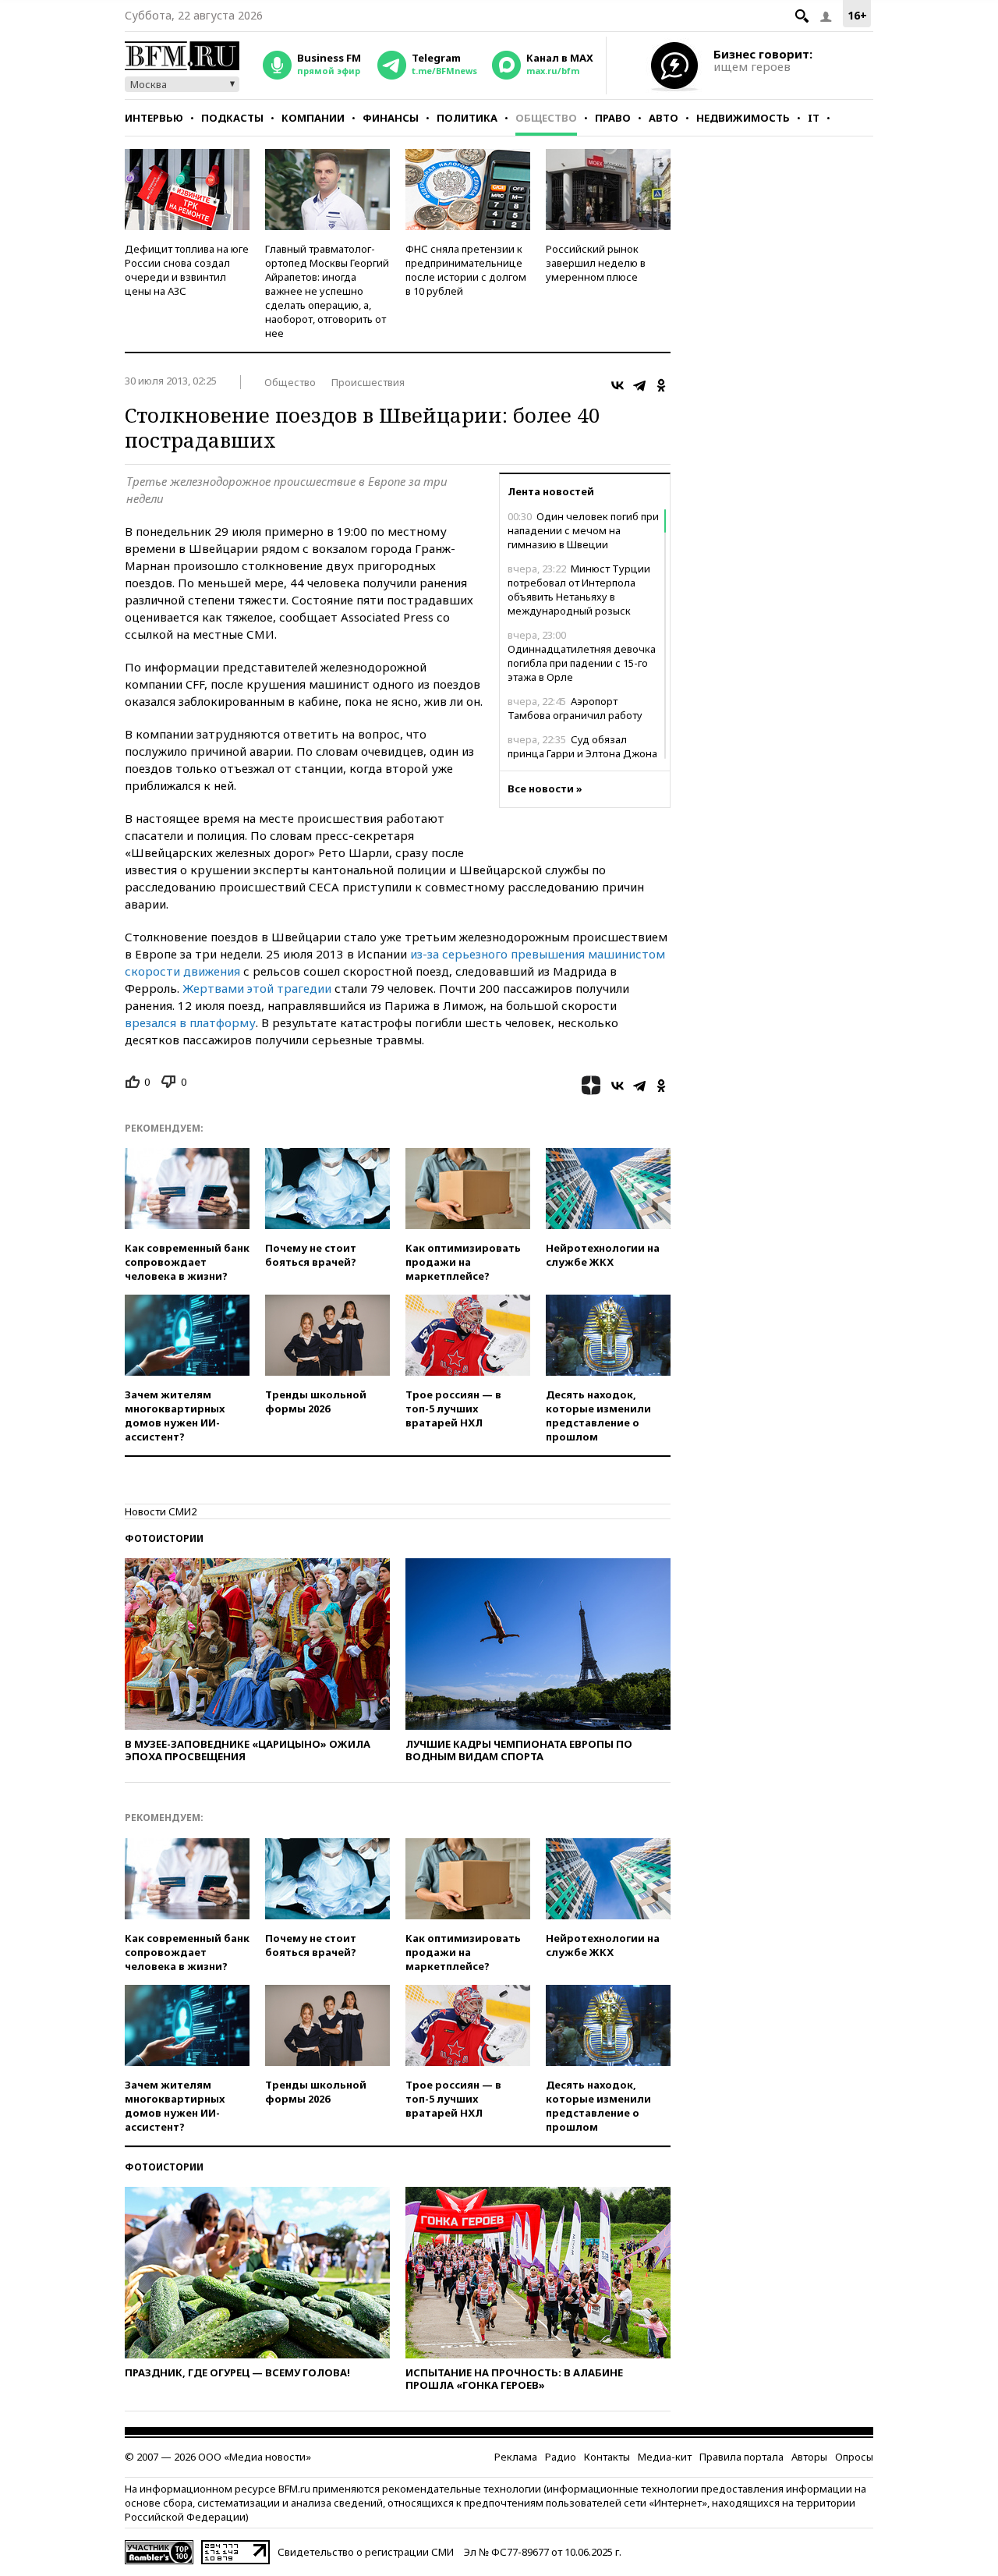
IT (814, 118)
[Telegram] (639, 385)
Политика (467, 118)
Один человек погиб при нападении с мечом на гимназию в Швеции (583, 530)
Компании (313, 118)
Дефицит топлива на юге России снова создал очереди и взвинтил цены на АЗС (187, 270)
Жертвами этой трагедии (257, 988)
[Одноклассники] (661, 385)
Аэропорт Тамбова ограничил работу (575, 708)
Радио (561, 2457)
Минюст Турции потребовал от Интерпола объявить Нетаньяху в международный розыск (579, 590)
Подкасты (232, 118)
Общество (546, 118)
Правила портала (741, 2457)
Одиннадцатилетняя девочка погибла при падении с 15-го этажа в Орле (582, 656)
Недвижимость (743, 118)
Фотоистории (164, 1538)
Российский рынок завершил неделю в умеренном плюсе (596, 263)
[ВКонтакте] (618, 385)
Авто (664, 118)
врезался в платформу (190, 1022)
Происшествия (368, 382)
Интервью (154, 118)
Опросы (854, 2457)
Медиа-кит (665, 2457)
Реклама (516, 2457)
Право (613, 118)
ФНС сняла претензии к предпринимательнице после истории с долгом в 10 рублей (466, 270)
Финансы (391, 118)
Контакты (607, 2457)
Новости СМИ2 (161, 1511)
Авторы (809, 2457)
